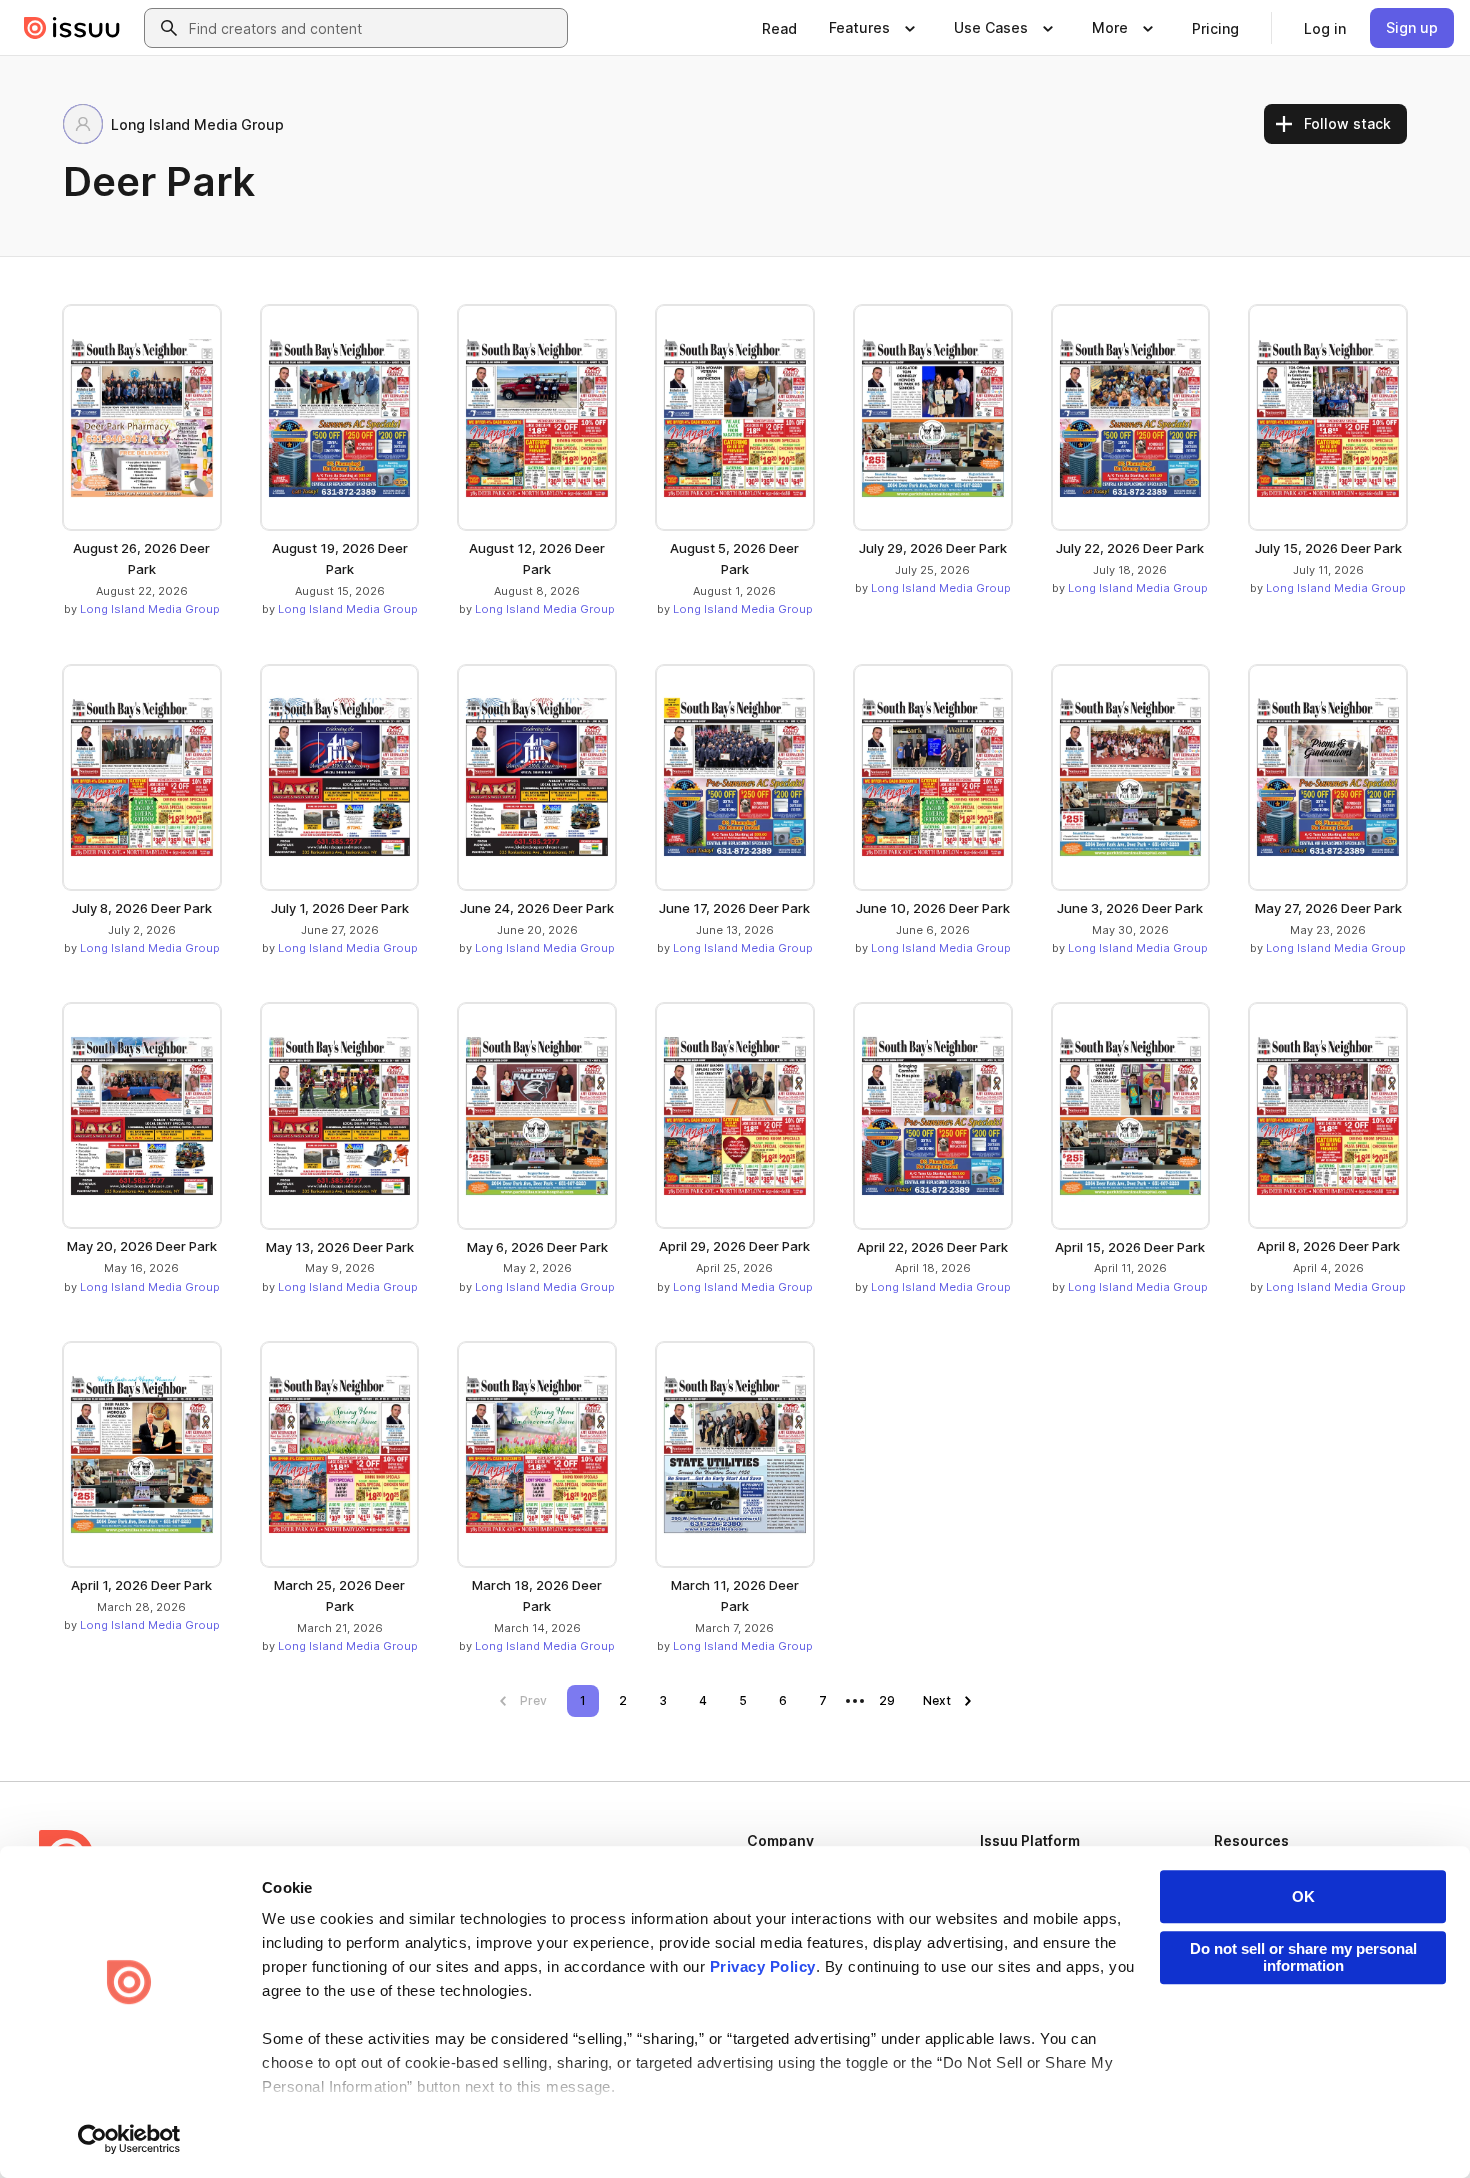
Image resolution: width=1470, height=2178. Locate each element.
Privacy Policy (763, 1966)
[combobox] (374, 28)
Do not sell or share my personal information (1303, 1957)
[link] (779, 28)
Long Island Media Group (150, 609)
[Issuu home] (72, 28)
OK (1303, 1896)
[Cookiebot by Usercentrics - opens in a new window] (129, 2139)
